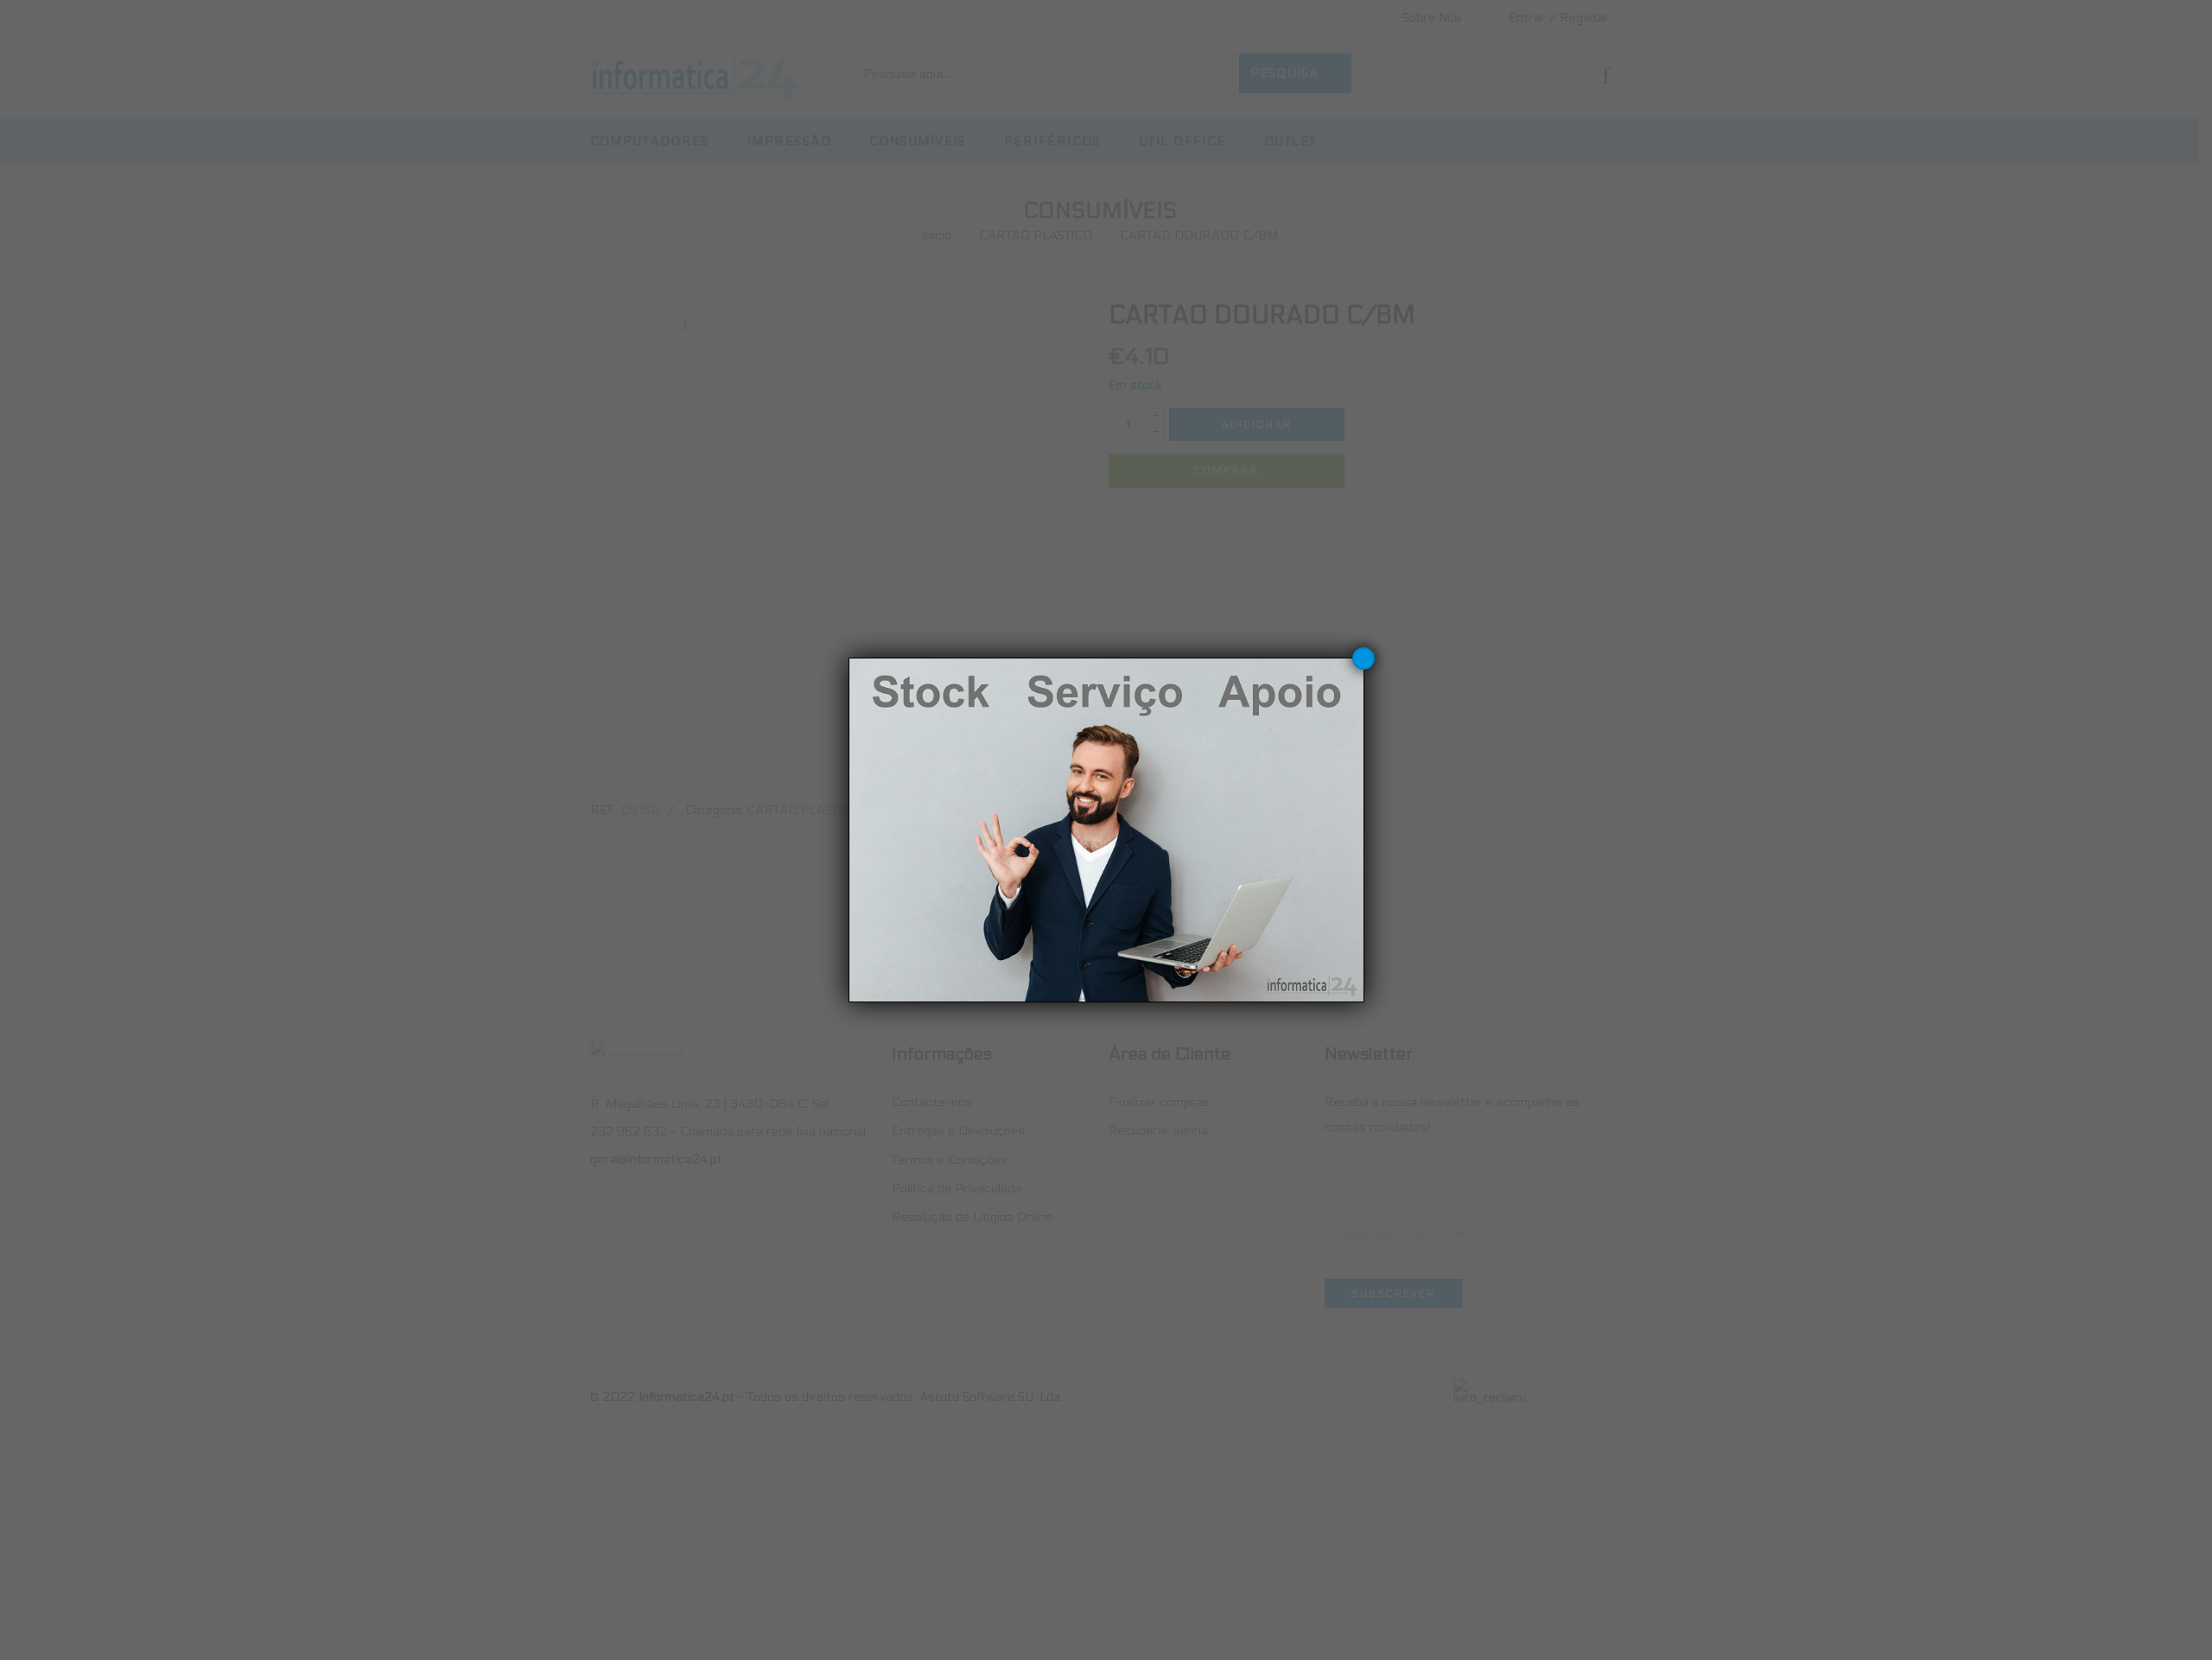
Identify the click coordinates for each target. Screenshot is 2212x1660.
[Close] (1363, 658)
